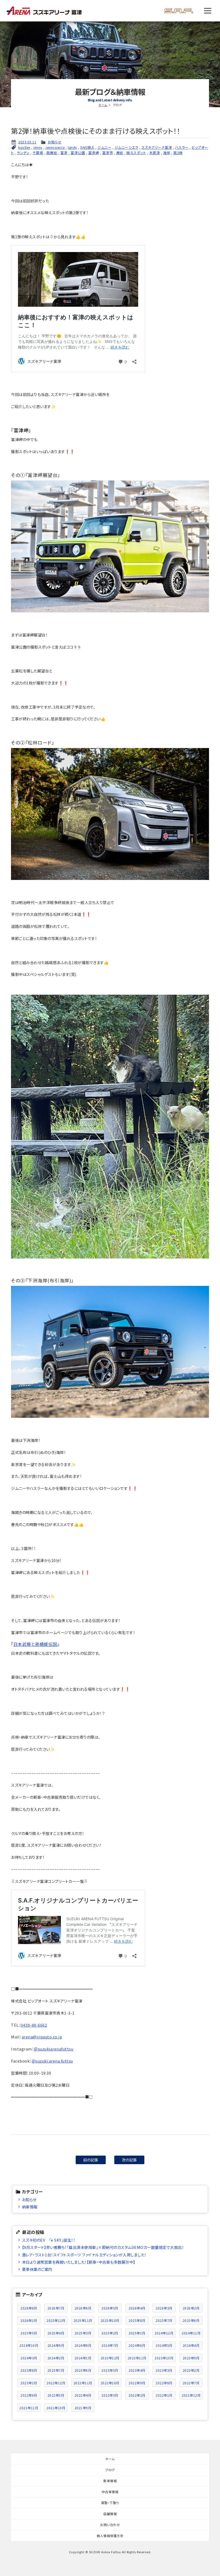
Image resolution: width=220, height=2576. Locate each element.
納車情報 (30, 2207)
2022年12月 (56, 2383)
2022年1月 (164, 2395)
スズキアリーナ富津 (157, 147)
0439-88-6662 (34, 2025)
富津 (64, 153)
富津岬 (94, 153)
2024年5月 (164, 2345)
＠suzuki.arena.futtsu (52, 2061)
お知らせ (55, 142)
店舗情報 (110, 2514)
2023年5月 (110, 2370)
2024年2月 (56, 2358)
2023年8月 (29, 2370)
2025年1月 (137, 2333)
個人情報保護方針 (110, 2536)
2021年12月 (191, 2395)
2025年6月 (191, 2320)
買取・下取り (110, 2503)
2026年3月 (164, 2308)
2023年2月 (191, 2370)
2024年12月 (164, 2333)
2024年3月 (29, 2358)
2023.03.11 (27, 142)
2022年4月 (83, 2395)
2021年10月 (56, 2408)
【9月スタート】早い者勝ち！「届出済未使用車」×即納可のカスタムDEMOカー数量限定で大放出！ (103, 2247)
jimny (38, 147)
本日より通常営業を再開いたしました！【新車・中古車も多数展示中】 (79, 2262)
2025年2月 (110, 2333)
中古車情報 (110, 2492)
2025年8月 (137, 2320)
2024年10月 (29, 2345)
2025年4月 (56, 2333)
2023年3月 (164, 2370)
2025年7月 (164, 2320)
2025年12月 (56, 2320)
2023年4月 (137, 2370)
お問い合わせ (110, 2525)
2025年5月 (29, 2333)
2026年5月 (110, 2308)
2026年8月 (29, 2308)
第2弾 (178, 153)
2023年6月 (83, 2370)
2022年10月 (110, 2383)
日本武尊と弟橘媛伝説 (35, 1644)
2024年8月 (83, 2345)
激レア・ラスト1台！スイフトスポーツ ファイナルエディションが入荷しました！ (84, 2255)
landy (73, 147)
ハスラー (182, 147)
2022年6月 (29, 2395)
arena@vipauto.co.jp (42, 2037)
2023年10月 (164, 2358)
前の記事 (91, 2160)
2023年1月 (29, 2383)
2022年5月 (56, 2395)
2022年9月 (137, 2383)
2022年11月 (83, 2383)
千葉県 (38, 153)
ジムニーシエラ (127, 147)
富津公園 (78, 153)
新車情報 (110, 2481)
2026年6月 (83, 2308)
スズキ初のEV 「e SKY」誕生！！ (49, 2240)
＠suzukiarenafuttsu (54, 2049)
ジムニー (104, 147)
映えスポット (136, 153)
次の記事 (129, 2160)
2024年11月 (191, 2333)
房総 (120, 153)
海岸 (167, 153)
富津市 (108, 153)
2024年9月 (56, 2345)
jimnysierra (55, 147)
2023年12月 (110, 2358)
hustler (24, 147)
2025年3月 (83, 2333)
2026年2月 (191, 2308)
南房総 (52, 153)
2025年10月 (110, 2320)
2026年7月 (56, 2308)
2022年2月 (137, 2395)
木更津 (155, 153)
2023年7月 (56, 2370)
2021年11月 (29, 2408)
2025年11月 (83, 2320)
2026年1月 (29, 2320)
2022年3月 (110, 2395)
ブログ (110, 2470)
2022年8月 (164, 2383)
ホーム (103, 105)
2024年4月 (191, 2345)
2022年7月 (191, 2383)
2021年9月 (83, 2408)
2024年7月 (110, 2345)
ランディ (23, 153)
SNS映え (87, 147)
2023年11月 (137, 2358)
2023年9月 (191, 2358)
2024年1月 (83, 2358)
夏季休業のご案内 (37, 2269)
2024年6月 (137, 2345)
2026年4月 (137, 2308)
